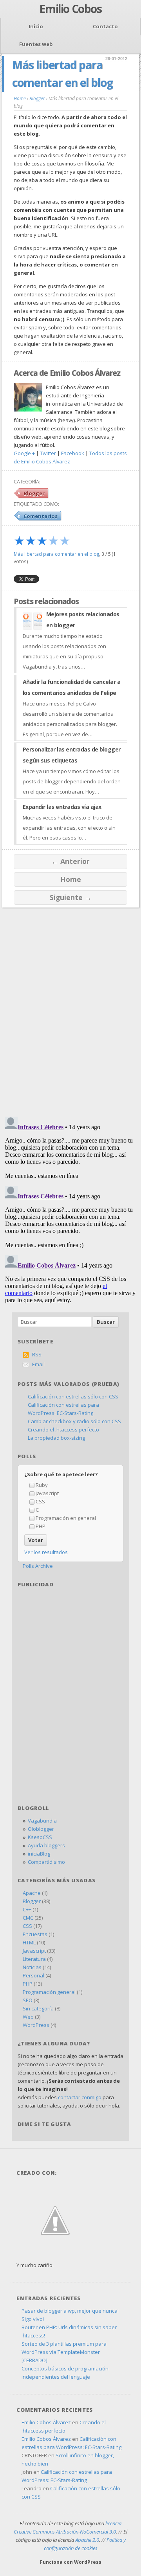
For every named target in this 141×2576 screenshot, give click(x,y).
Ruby (42, 1485)
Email (38, 1364)
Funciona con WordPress (71, 2562)
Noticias (32, 1967)
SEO (28, 2000)
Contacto (105, 26)
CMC (28, 1918)
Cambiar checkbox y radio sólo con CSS (74, 1421)
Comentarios (41, 516)
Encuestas (35, 1934)
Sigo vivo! (33, 2319)
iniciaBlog (39, 1854)
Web (28, 2017)
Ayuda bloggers (46, 1845)
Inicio (36, 26)
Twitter (48, 453)
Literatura (34, 1959)
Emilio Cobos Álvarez (46, 2422)
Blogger (34, 493)
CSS (40, 1501)
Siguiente (71, 897)
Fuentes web (36, 44)
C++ (27, 1909)
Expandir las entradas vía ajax (62, 807)
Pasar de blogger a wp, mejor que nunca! (70, 2311)
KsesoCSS (40, 1837)
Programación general (49, 1992)
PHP (41, 1526)
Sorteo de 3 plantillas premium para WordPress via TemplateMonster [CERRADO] (64, 2352)
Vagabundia (42, 1821)
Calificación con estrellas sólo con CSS (73, 1396)
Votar (36, 1540)
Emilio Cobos (70, 9)
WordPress (36, 2025)
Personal (33, 1975)
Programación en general (66, 1518)
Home (71, 879)
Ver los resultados (46, 1552)
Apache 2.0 (87, 2540)
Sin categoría (38, 2008)
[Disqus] (70, 1008)
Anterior (70, 861)
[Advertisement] (70, 1642)
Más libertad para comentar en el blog (56, 554)
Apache (32, 1893)
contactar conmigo (80, 2097)
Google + (24, 453)
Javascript (47, 1493)
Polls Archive (38, 1566)
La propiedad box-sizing (56, 1438)
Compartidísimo (46, 1862)
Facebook (73, 453)
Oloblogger (41, 1829)
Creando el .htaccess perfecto (63, 1429)
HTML (29, 1942)
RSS (37, 1354)
